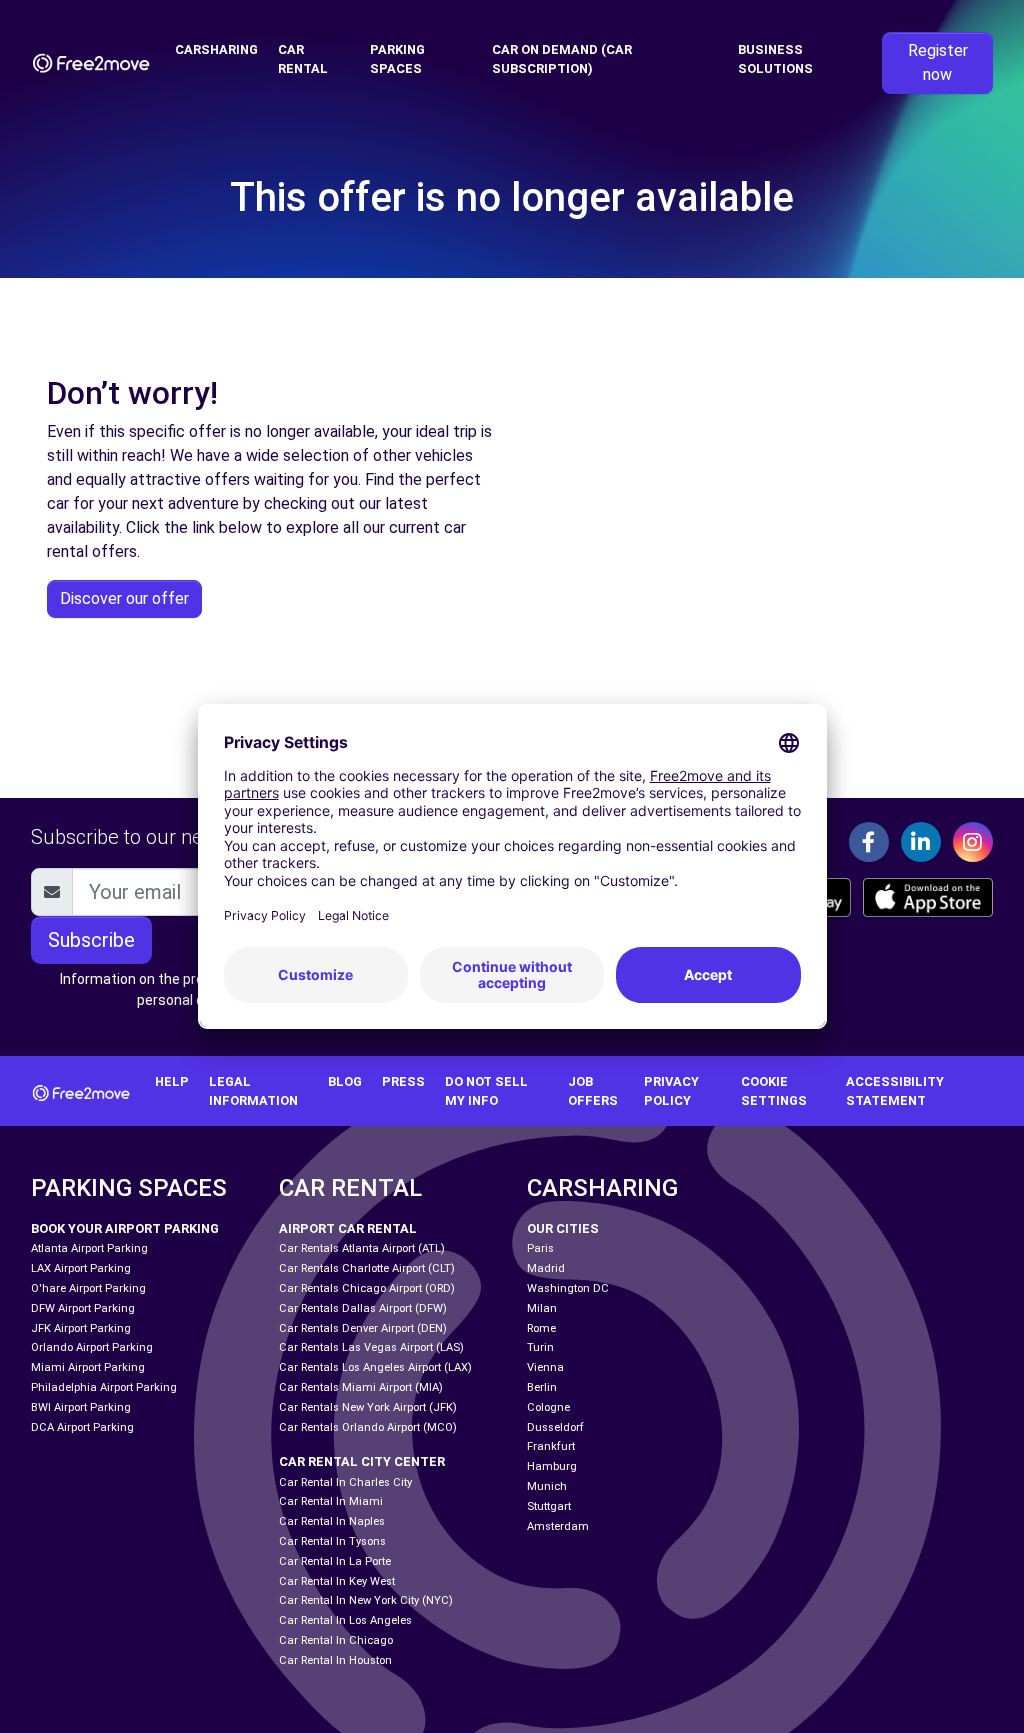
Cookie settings (774, 1091)
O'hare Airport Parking (88, 1288)
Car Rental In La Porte (335, 1561)
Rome (541, 1328)
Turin (540, 1347)
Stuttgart (549, 1506)
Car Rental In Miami (331, 1501)
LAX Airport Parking (81, 1268)
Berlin (542, 1387)
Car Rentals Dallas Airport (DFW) (363, 1308)
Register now (938, 62)
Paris (540, 1248)
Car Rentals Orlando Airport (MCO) (368, 1427)
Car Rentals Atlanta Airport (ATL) (362, 1248)
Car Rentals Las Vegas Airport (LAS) (371, 1347)
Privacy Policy (671, 1091)
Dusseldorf (555, 1427)
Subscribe (91, 940)
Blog (345, 1081)
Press (403, 1081)
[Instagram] (973, 842)
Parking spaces (397, 59)
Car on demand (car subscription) (562, 59)
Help (172, 1081)
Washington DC (568, 1288)
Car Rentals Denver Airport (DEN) (363, 1328)
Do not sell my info (486, 1091)
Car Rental (303, 59)
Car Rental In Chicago (336, 1640)
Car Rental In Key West (337, 1581)
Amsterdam (558, 1526)
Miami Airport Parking (88, 1367)
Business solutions (775, 59)
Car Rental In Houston (335, 1660)
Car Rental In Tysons (332, 1541)
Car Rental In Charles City (345, 1482)
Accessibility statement (895, 1091)
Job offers (593, 1091)
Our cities (563, 1228)
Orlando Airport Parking (92, 1347)
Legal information (253, 1091)
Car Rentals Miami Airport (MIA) (361, 1387)
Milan (542, 1308)
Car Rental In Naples (332, 1521)
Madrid (546, 1268)
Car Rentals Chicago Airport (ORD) (367, 1288)
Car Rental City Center (362, 1461)
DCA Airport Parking (82, 1427)
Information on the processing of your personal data (181, 989)
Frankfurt (551, 1446)
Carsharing (216, 49)
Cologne (548, 1407)
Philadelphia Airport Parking (104, 1387)
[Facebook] (869, 842)
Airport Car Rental (348, 1228)
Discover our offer (124, 598)
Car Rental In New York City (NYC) (366, 1600)
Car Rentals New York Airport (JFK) (368, 1407)
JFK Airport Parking (81, 1328)
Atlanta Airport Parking (89, 1248)
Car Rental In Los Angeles (345, 1620)
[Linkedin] (921, 842)
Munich (547, 1486)
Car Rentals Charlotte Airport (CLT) (367, 1268)
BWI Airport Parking (81, 1407)
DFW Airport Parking (83, 1308)
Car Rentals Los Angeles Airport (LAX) (375, 1367)
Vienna (545, 1367)
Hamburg (552, 1466)
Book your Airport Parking (125, 1228)
